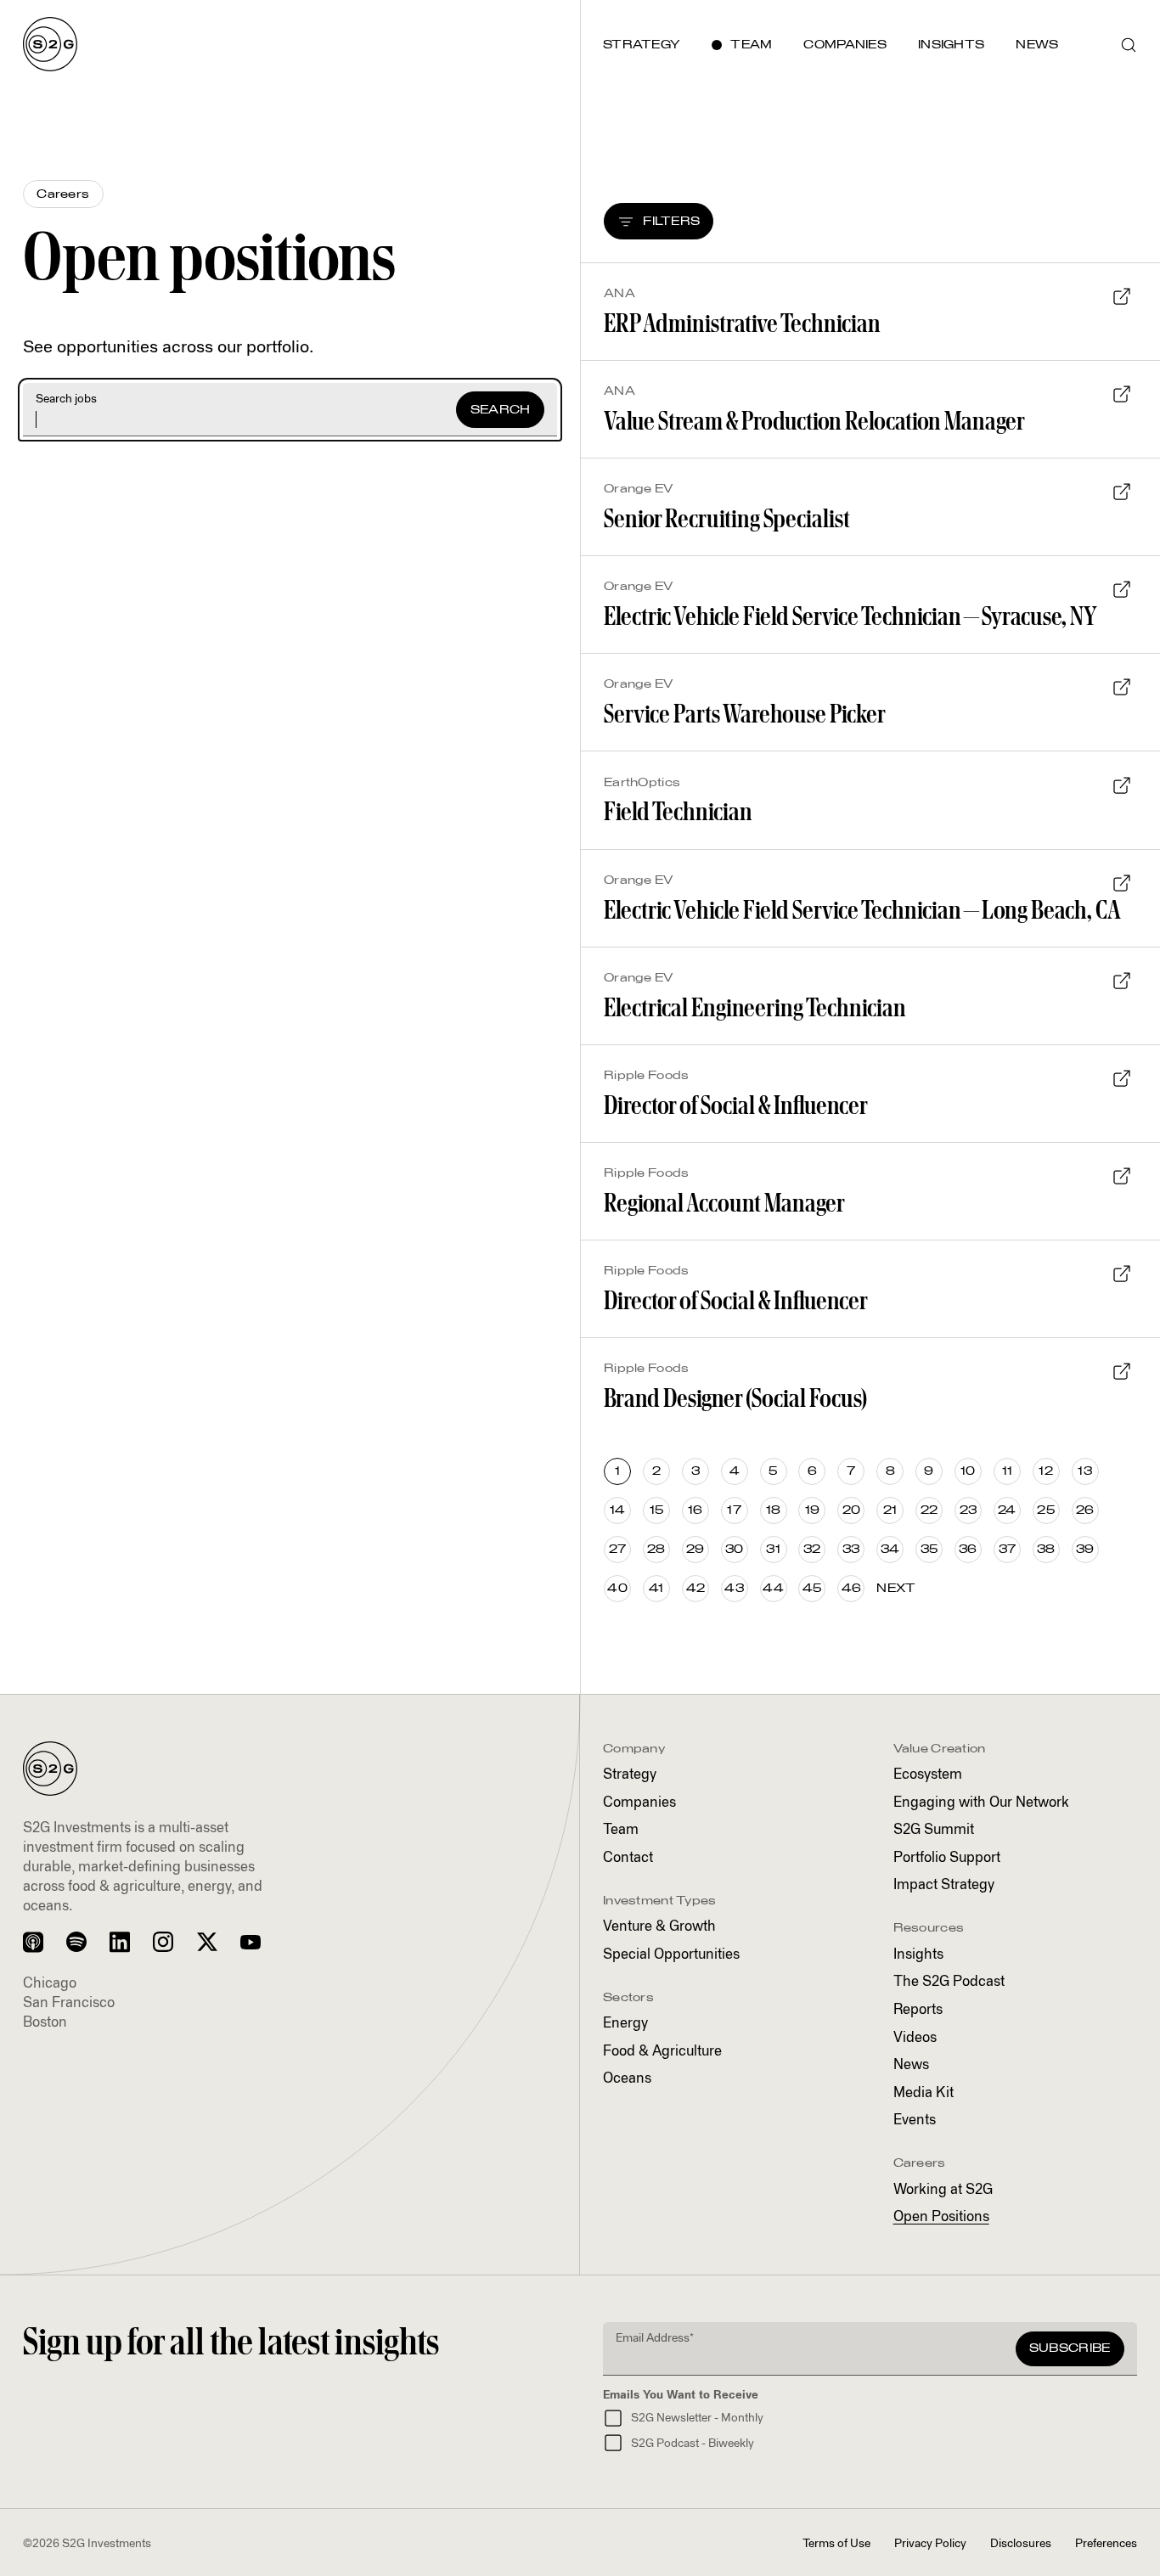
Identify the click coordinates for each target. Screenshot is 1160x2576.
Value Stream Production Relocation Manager (814, 421)
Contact (628, 1858)
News (911, 2065)
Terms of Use (836, 2544)
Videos (915, 2038)
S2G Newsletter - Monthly (697, 2418)
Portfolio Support (947, 1858)
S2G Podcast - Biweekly (693, 2444)
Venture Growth (659, 1927)
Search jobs (66, 399)
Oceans (627, 2079)
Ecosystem (928, 1775)
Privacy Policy (930, 2544)
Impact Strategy (944, 1885)
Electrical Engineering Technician (755, 1007)
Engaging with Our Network (981, 1803)
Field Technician (678, 811)
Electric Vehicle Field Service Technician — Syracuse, (850, 616)
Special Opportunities (671, 1955)
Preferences (1106, 2544)
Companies (639, 1803)
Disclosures (1021, 2544)
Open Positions (941, 2217)
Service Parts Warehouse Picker (745, 714)
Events (915, 2120)
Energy (625, 2024)
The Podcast (949, 1982)
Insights (918, 1955)
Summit (934, 1830)
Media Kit (923, 2093)
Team (621, 1830)
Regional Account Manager (724, 1203)
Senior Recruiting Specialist (727, 518)
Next (896, 1589)
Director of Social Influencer (736, 1105)
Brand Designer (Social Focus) (735, 1398)
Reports (918, 2010)
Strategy (630, 1775)
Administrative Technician (742, 323)
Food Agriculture (662, 2052)
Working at (943, 2190)
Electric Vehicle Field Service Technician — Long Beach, (862, 910)
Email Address (655, 2338)
